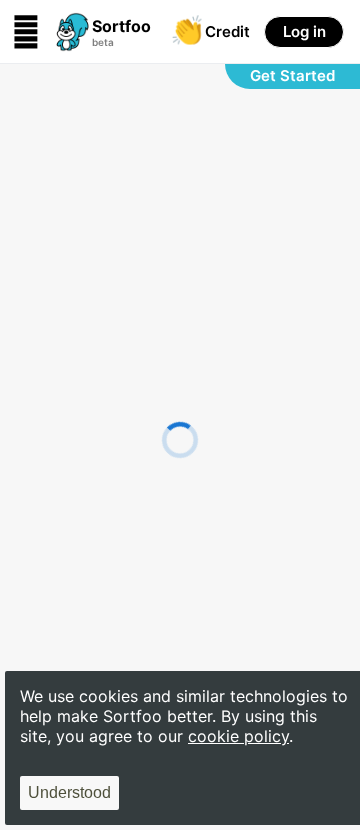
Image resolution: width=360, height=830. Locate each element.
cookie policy (238, 736)
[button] (95, 32)
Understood (69, 792)
